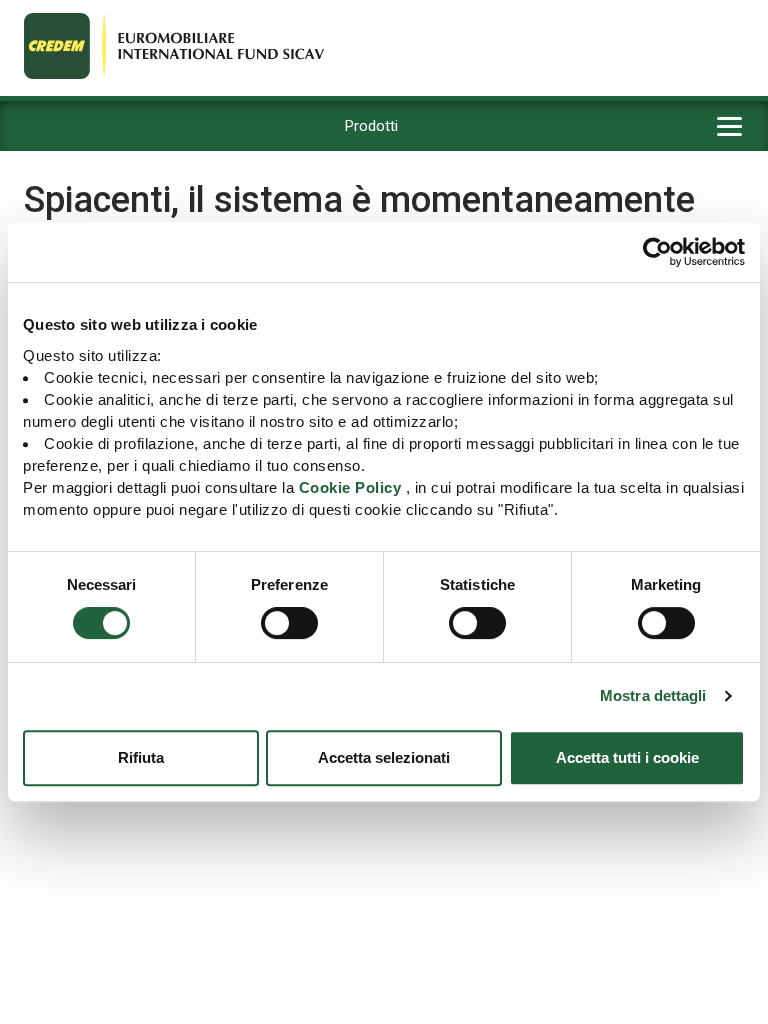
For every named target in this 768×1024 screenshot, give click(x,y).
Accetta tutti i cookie (627, 757)
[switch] (289, 623)
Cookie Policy (350, 487)
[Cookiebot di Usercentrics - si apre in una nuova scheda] (657, 252)
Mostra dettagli (653, 695)
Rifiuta (141, 757)
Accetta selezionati (384, 757)
